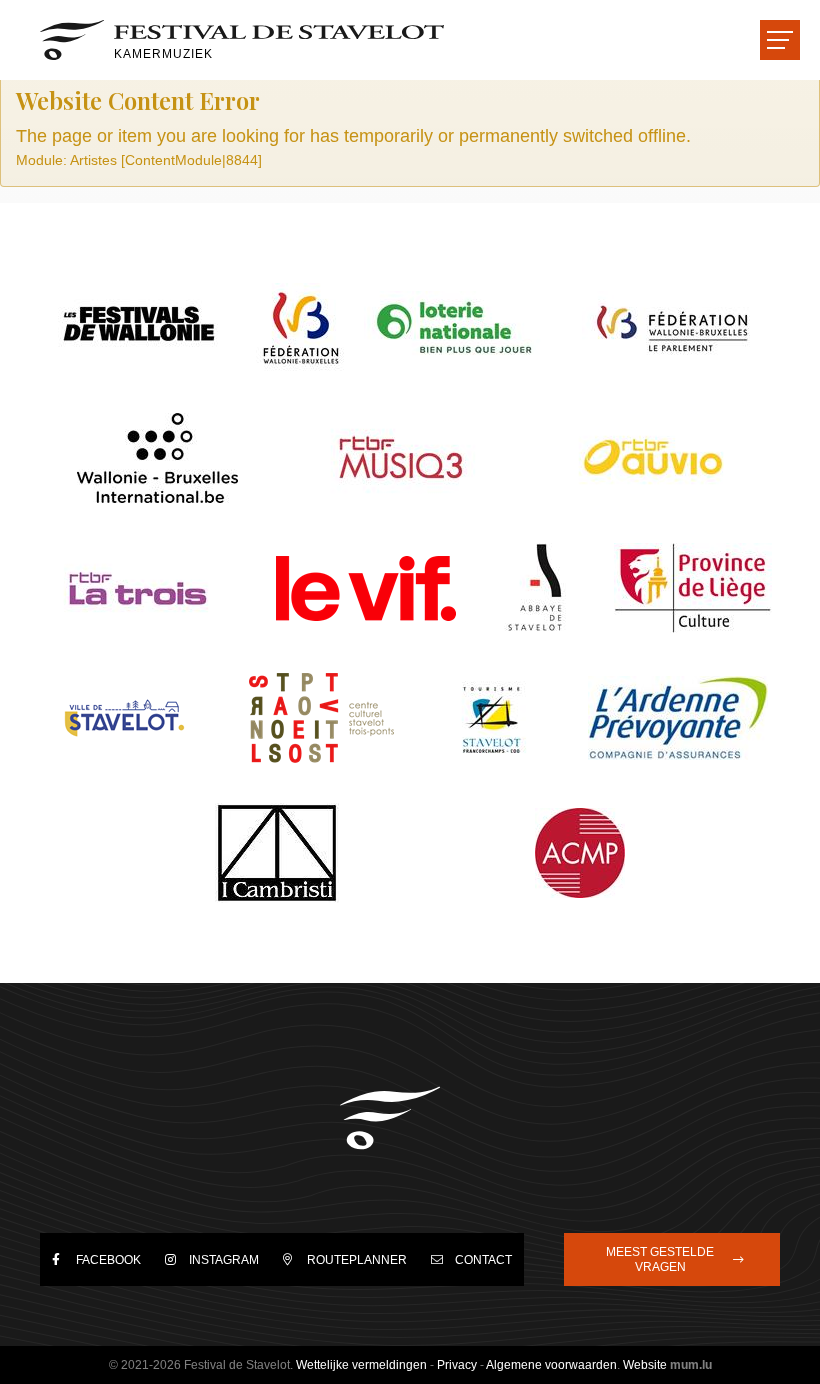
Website (645, 1365)
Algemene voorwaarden (551, 1365)
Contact (483, 1260)
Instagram (224, 1260)
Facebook (108, 1260)
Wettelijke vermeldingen (361, 1365)
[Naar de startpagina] (390, 1118)
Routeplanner (357, 1260)
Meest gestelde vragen (660, 1259)
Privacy (457, 1365)
